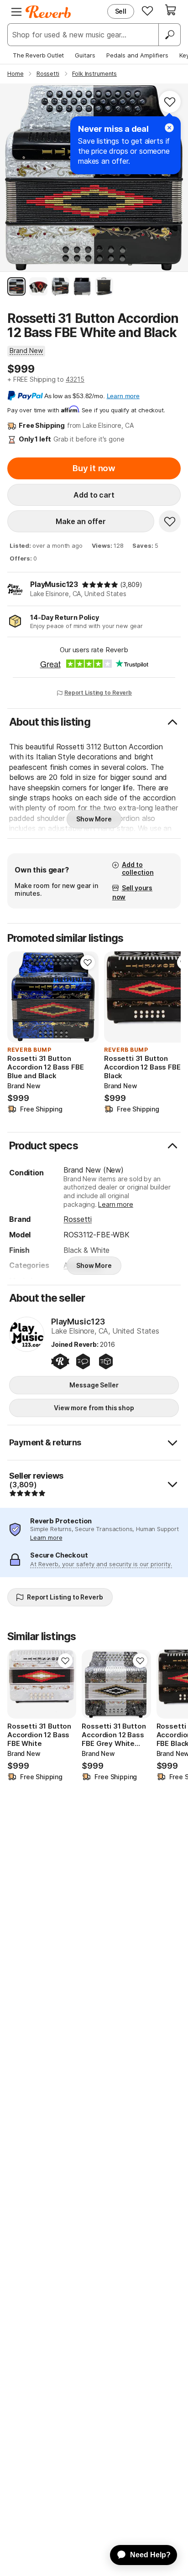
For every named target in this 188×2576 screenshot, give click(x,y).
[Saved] (147, 10)
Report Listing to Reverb (98, 693)
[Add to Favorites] (170, 102)
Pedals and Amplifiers (137, 55)
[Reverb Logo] (48, 12)
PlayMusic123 (54, 584)
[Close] (169, 128)
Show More (94, 819)
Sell (121, 11)
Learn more (115, 1204)
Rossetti (78, 1219)
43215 (75, 379)
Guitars (85, 55)
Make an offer (81, 521)
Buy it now (94, 468)
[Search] (169, 35)
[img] (100, 585)
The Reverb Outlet (38, 55)
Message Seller (94, 1385)
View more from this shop (94, 1408)
